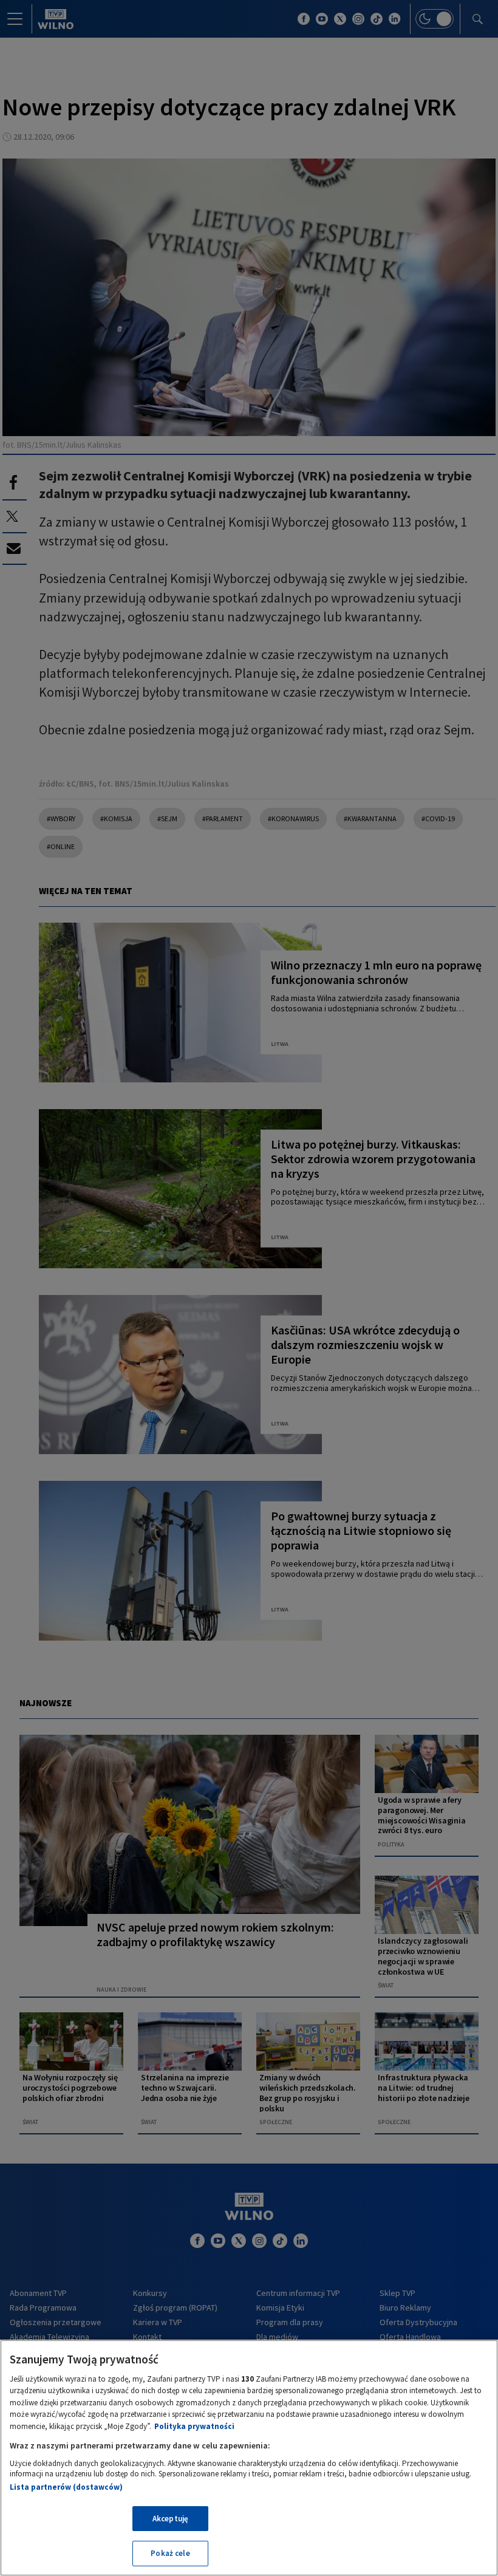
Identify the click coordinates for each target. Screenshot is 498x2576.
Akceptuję (170, 2519)
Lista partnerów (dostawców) (66, 2487)
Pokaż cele (170, 2553)
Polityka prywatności (194, 2426)
